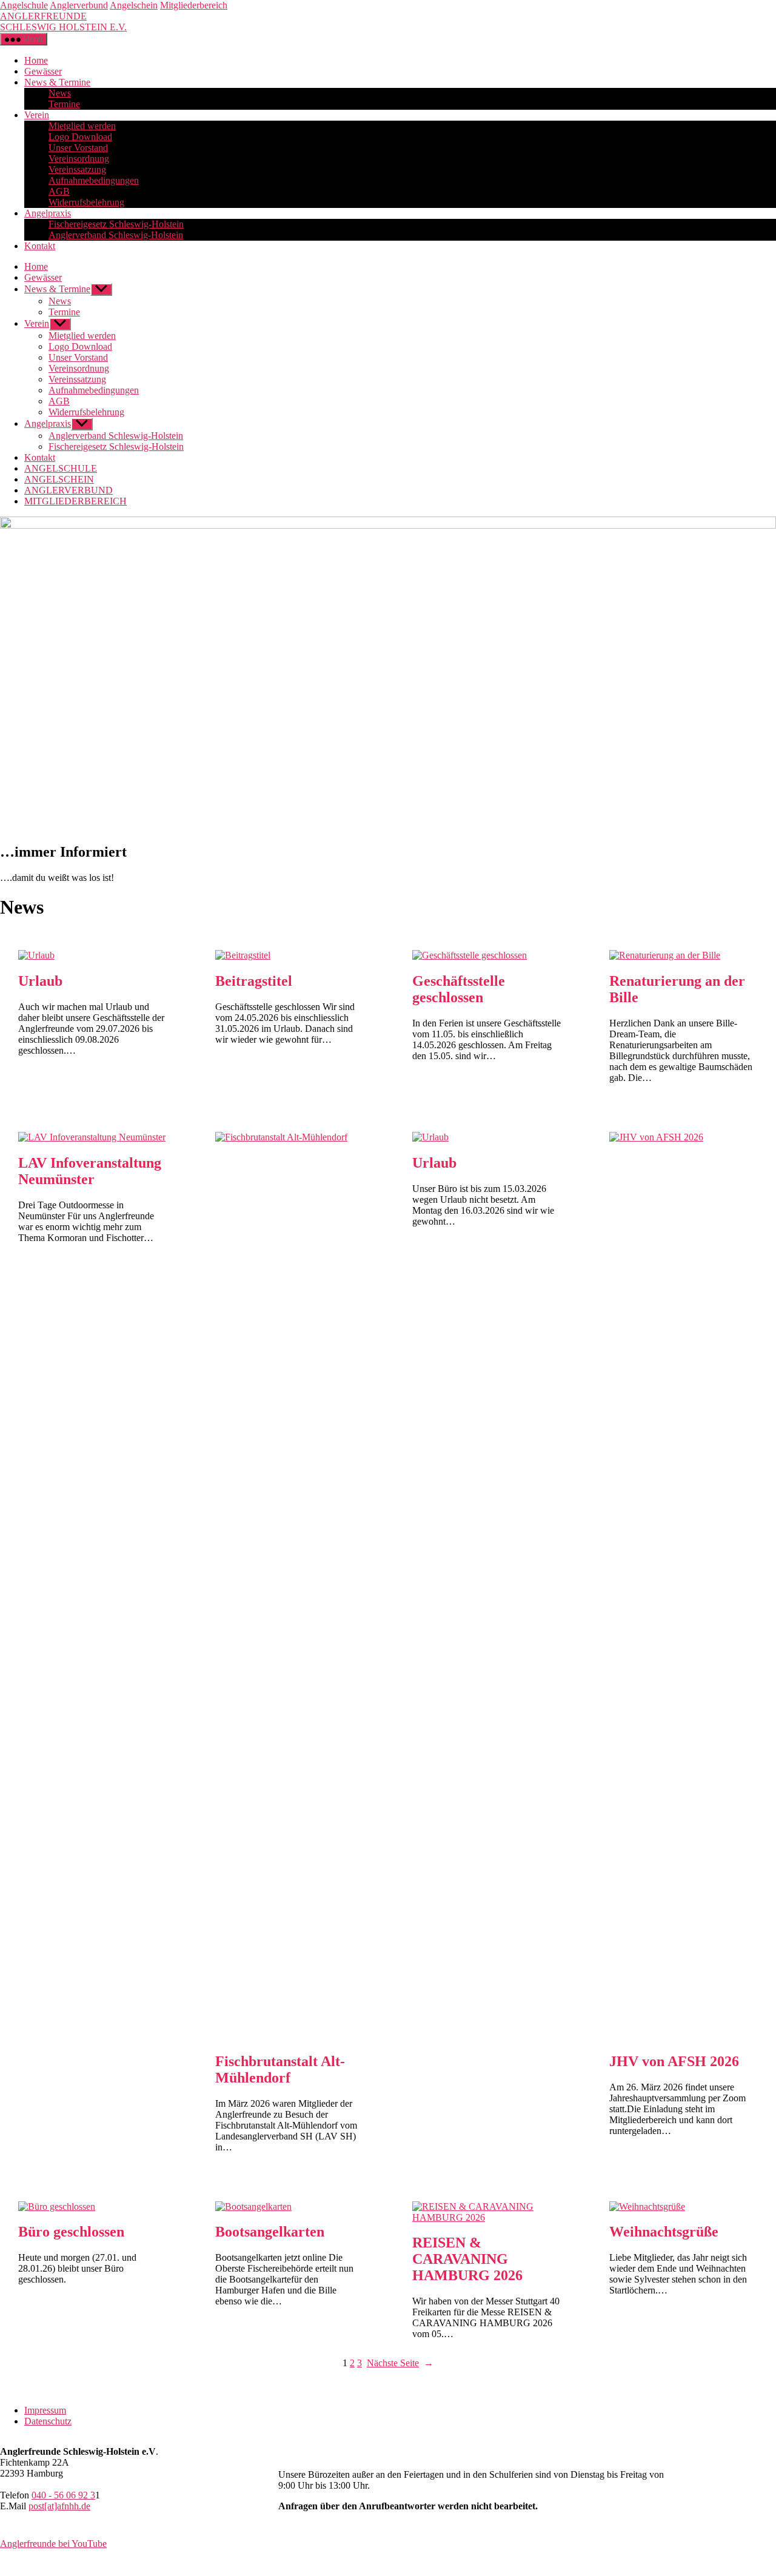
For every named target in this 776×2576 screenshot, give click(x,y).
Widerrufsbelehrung (86, 202)
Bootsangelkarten (270, 2232)
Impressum (45, 2410)
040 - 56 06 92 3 (63, 2495)
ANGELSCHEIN (59, 479)
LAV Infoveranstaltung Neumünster (90, 1171)
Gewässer (43, 71)
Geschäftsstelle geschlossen (459, 989)
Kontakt (40, 246)
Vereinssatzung (77, 169)
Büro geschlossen (71, 2232)
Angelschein (134, 5)
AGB (59, 191)
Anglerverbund (79, 5)
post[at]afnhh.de (59, 2506)
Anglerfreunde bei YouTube (53, 2544)
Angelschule (24, 5)
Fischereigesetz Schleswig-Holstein (116, 224)
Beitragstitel (254, 981)
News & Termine (57, 82)
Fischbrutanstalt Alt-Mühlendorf (280, 2069)
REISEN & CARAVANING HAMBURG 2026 (467, 2259)
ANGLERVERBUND (69, 490)
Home (36, 60)
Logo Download (80, 137)
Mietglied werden (82, 126)
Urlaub (40, 981)
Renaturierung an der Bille (677, 989)
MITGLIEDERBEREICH (75, 501)
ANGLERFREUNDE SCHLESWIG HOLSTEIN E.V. (63, 22)
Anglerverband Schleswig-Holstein (116, 235)
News (60, 93)
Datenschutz (48, 2421)
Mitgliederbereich (194, 5)
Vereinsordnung (79, 159)
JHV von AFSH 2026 (674, 2061)
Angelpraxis (48, 213)
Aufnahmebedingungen (94, 180)
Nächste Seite (400, 2363)
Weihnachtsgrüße (664, 2232)
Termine (64, 104)
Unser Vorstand (78, 148)
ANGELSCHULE (61, 468)
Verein (37, 115)
